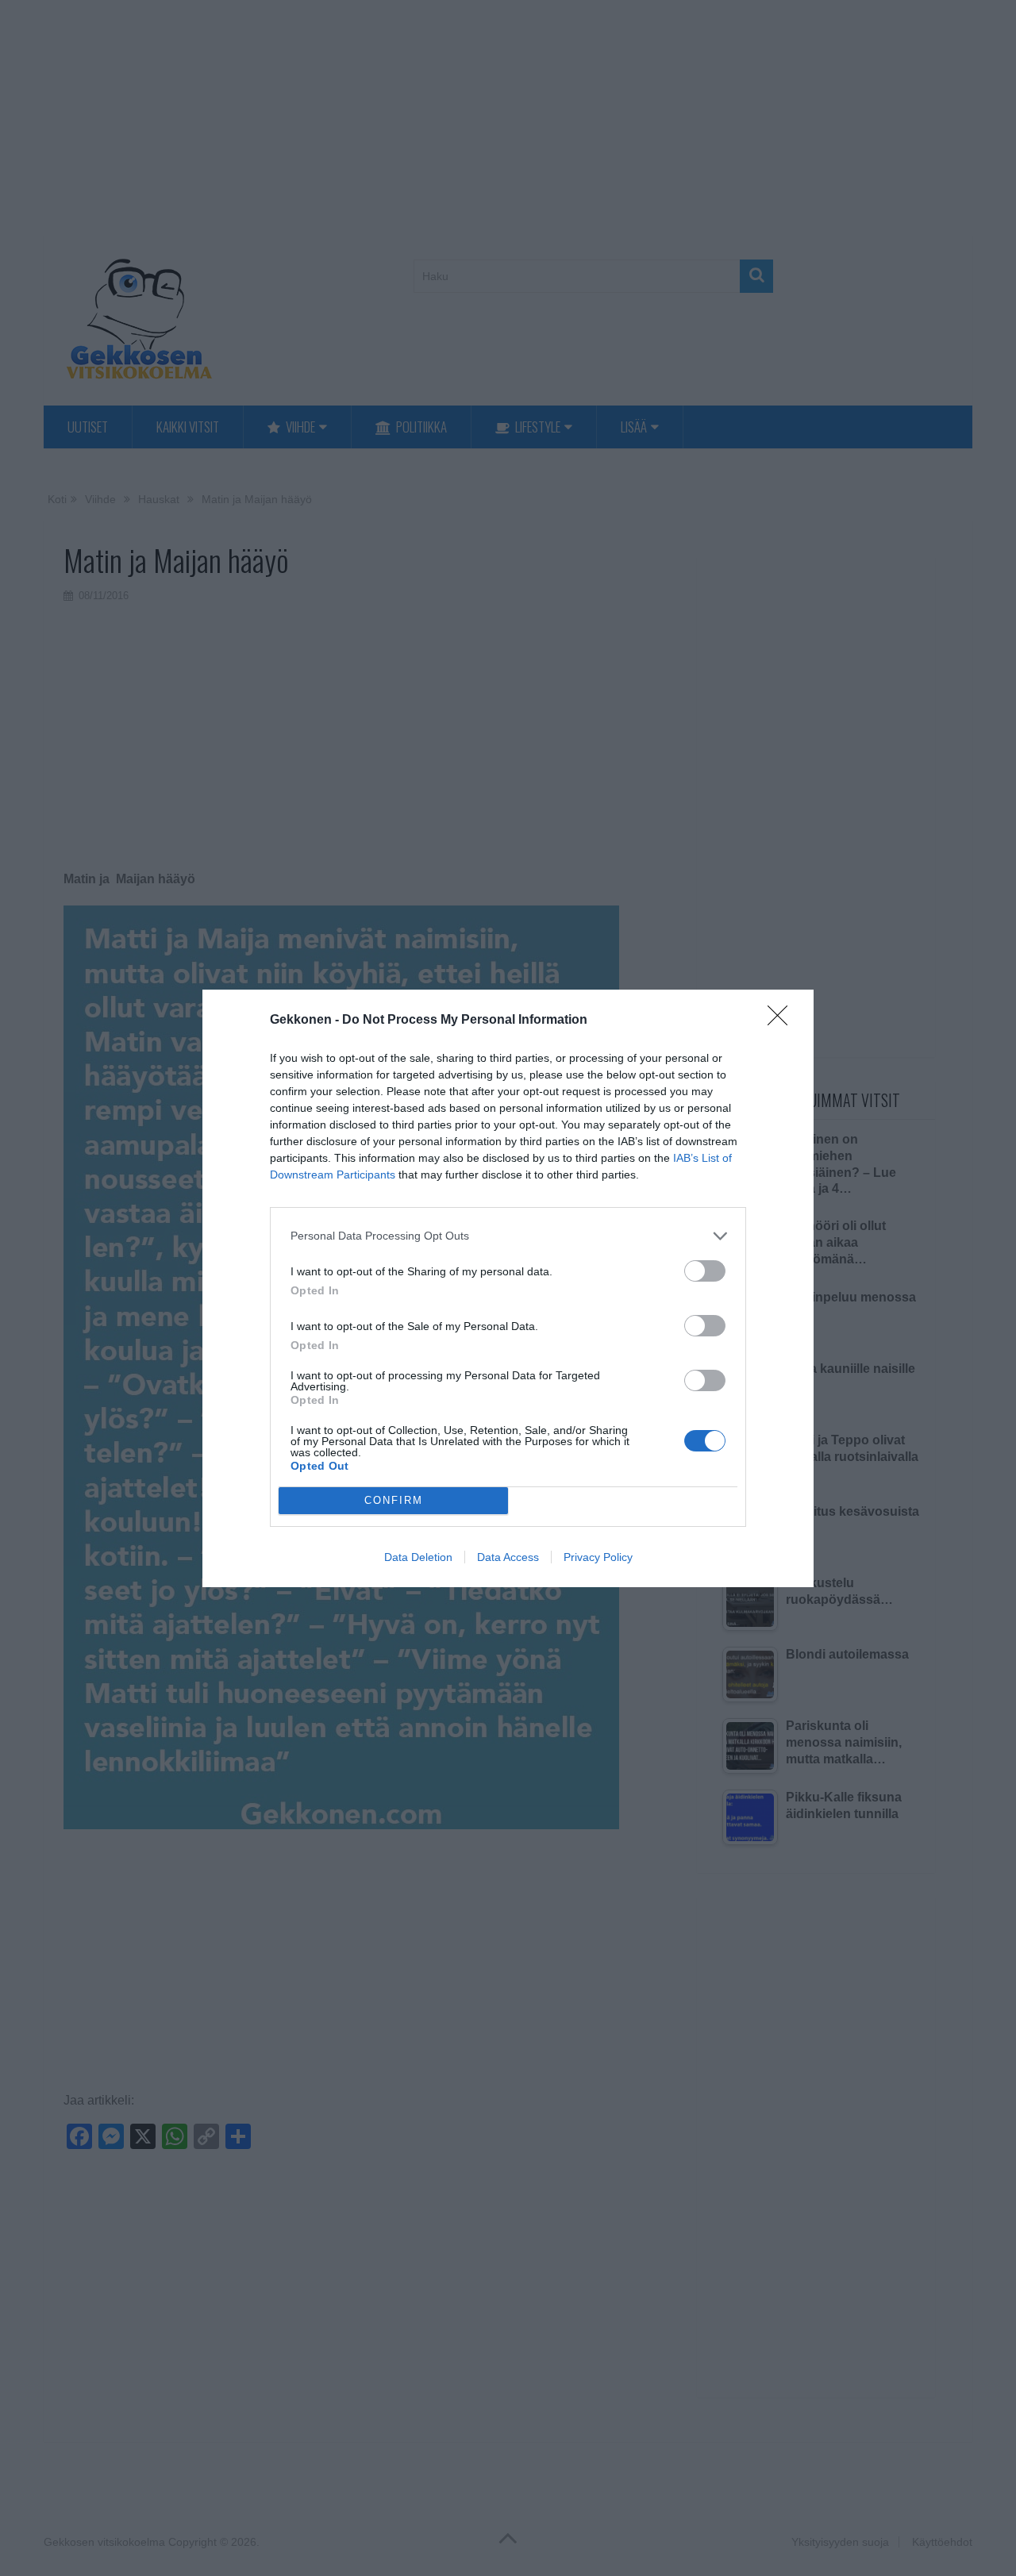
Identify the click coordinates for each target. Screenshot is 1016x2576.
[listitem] (508, 1236)
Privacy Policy (598, 1557)
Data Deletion (418, 1557)
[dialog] (508, 1288)
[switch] (705, 1271)
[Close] (783, 1021)
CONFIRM (394, 1500)
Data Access (508, 1557)
